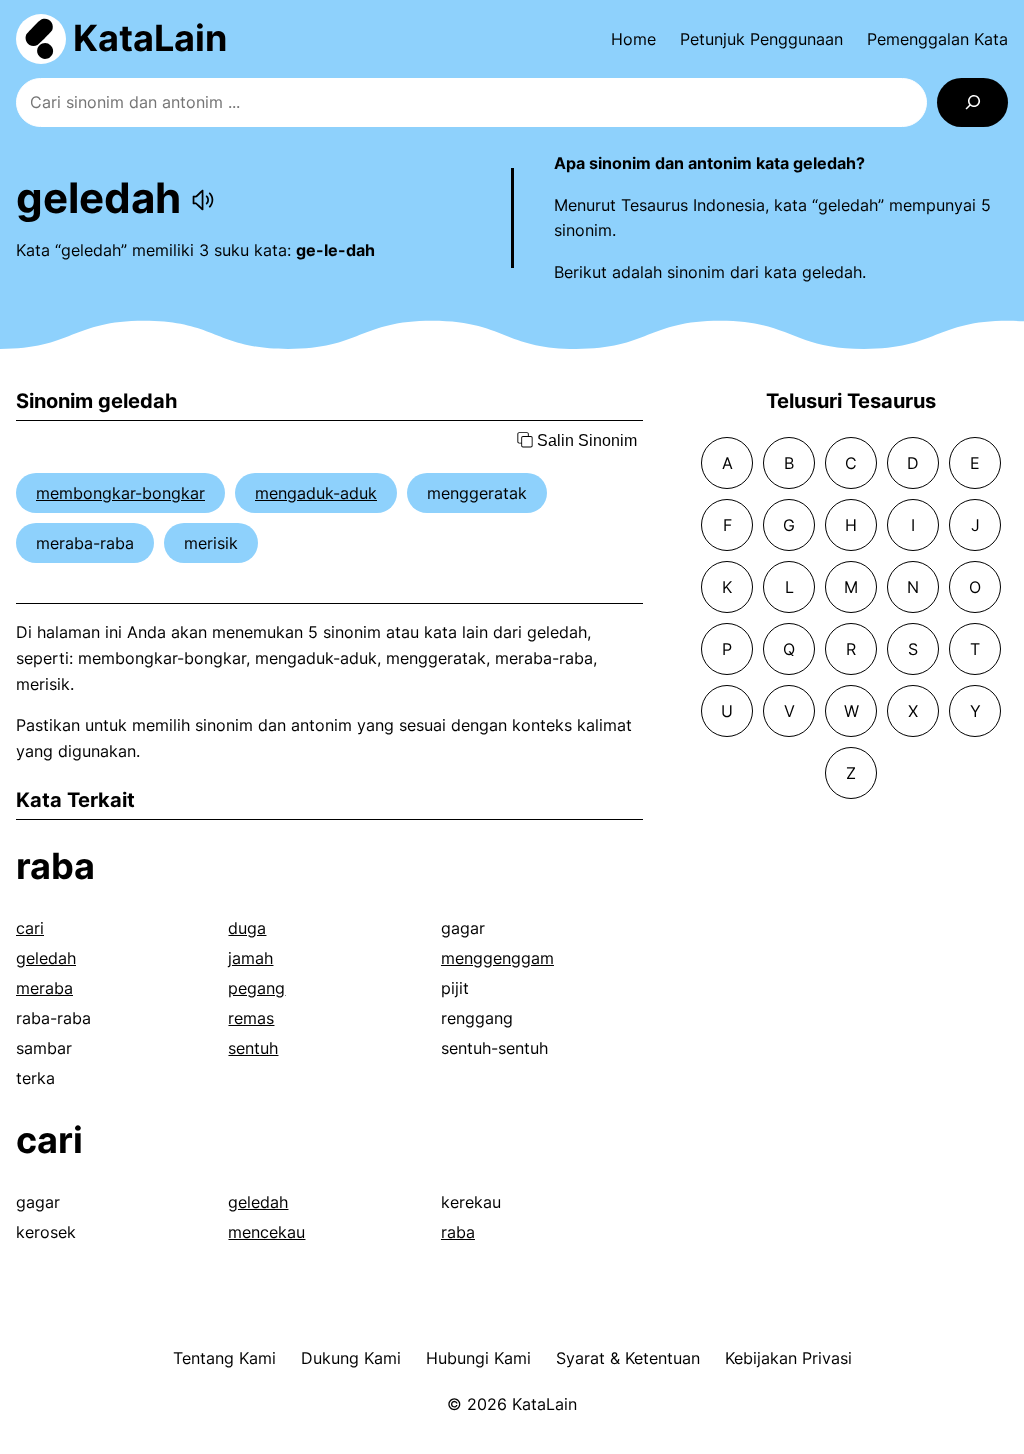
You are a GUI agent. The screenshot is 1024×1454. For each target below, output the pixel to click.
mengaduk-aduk (316, 493)
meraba (44, 988)
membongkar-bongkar (120, 493)
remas (251, 1018)
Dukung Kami (351, 1358)
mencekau (266, 1232)
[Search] (972, 102)
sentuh (253, 1048)
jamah (250, 958)
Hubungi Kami (478, 1358)
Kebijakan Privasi (788, 1358)
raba (55, 866)
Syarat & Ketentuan (628, 1358)
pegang (256, 988)
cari (30, 928)
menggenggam (497, 958)
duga (247, 928)
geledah (46, 958)
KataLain (150, 38)
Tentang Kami (224, 1358)
